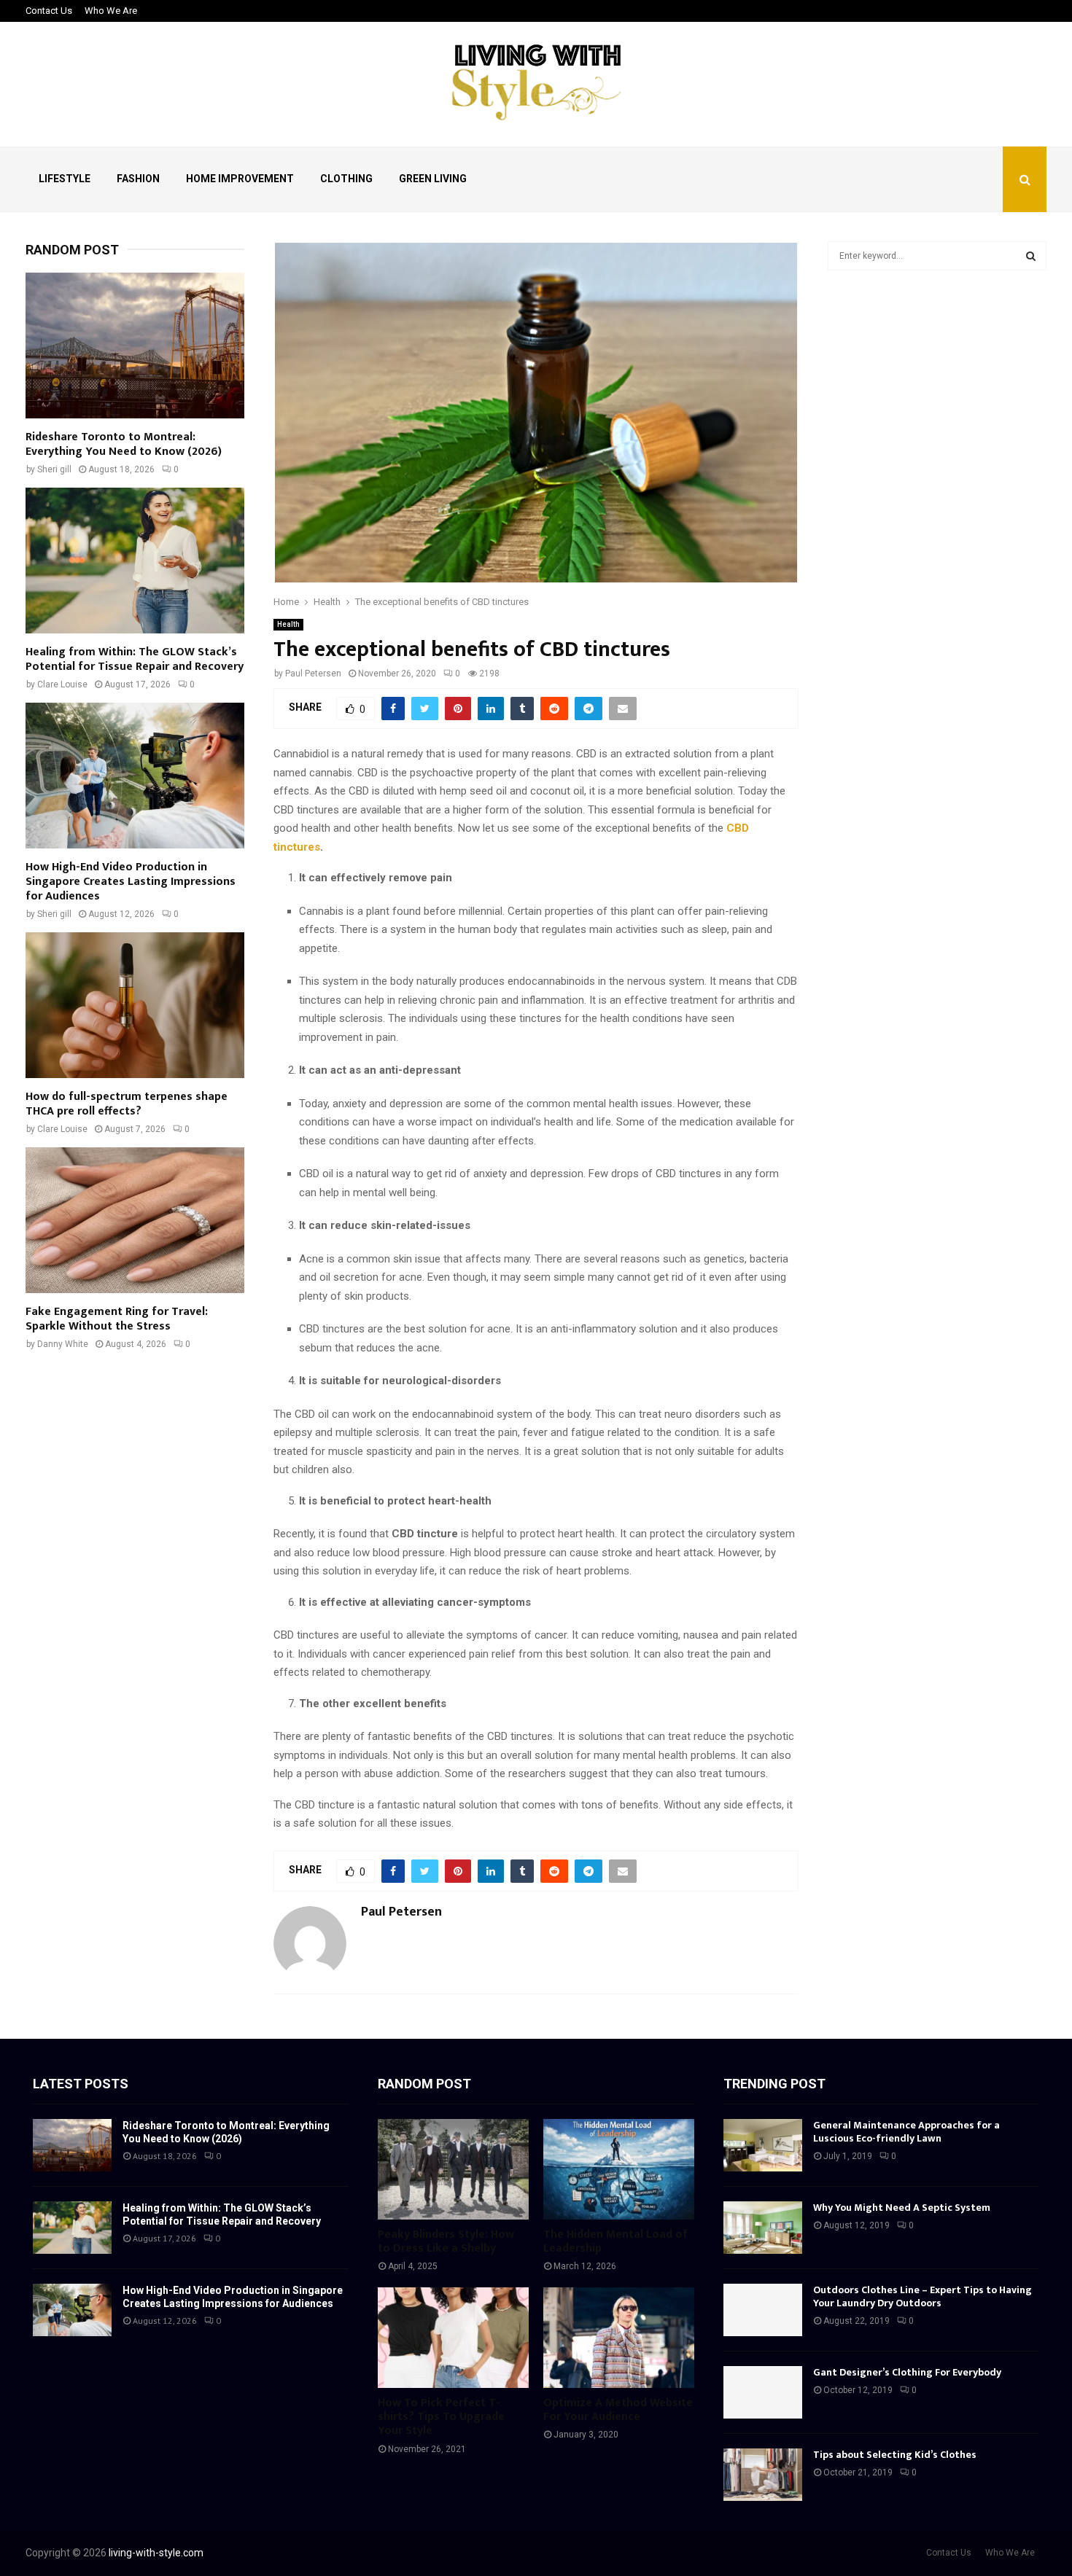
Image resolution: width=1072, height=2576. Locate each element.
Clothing (346, 179)
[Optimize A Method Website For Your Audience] (619, 2338)
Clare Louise (62, 684)
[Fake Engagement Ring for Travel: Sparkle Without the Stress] (135, 1220)
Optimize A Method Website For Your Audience (618, 2410)
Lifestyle (65, 179)
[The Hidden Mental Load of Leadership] (619, 2169)
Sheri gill (54, 469)
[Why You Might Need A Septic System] (763, 2228)
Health (288, 624)
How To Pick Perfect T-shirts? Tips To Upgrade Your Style (441, 2417)
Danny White (63, 1344)
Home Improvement (240, 179)
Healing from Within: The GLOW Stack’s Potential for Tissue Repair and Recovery (135, 659)
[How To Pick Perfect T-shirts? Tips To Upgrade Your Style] (453, 2338)
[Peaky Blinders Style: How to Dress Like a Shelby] (453, 2169)
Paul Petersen (313, 674)
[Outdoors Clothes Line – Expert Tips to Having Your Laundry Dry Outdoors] (763, 2310)
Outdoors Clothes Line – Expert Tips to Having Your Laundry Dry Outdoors (923, 2296)
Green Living (433, 179)
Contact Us (49, 11)
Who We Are (111, 11)
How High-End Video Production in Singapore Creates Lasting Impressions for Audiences (131, 882)
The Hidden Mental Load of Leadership (615, 2241)
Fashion (138, 179)
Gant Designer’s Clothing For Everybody (907, 2372)
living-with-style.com (156, 2553)
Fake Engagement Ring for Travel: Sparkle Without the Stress (117, 1319)
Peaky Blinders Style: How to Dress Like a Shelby (446, 2241)
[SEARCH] (1031, 256)
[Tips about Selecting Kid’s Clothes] (763, 2475)
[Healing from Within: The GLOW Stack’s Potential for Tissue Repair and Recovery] (135, 561)
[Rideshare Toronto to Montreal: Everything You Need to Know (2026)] (135, 346)
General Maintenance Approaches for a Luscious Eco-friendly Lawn (906, 2132)
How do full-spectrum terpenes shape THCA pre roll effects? (127, 1104)
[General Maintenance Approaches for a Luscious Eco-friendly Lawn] (763, 2145)
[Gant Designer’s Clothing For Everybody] (763, 2392)
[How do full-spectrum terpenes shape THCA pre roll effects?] (135, 1005)
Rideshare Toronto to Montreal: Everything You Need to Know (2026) (124, 444)
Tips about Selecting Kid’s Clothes (895, 2455)
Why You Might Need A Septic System (902, 2208)
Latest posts (81, 2084)
